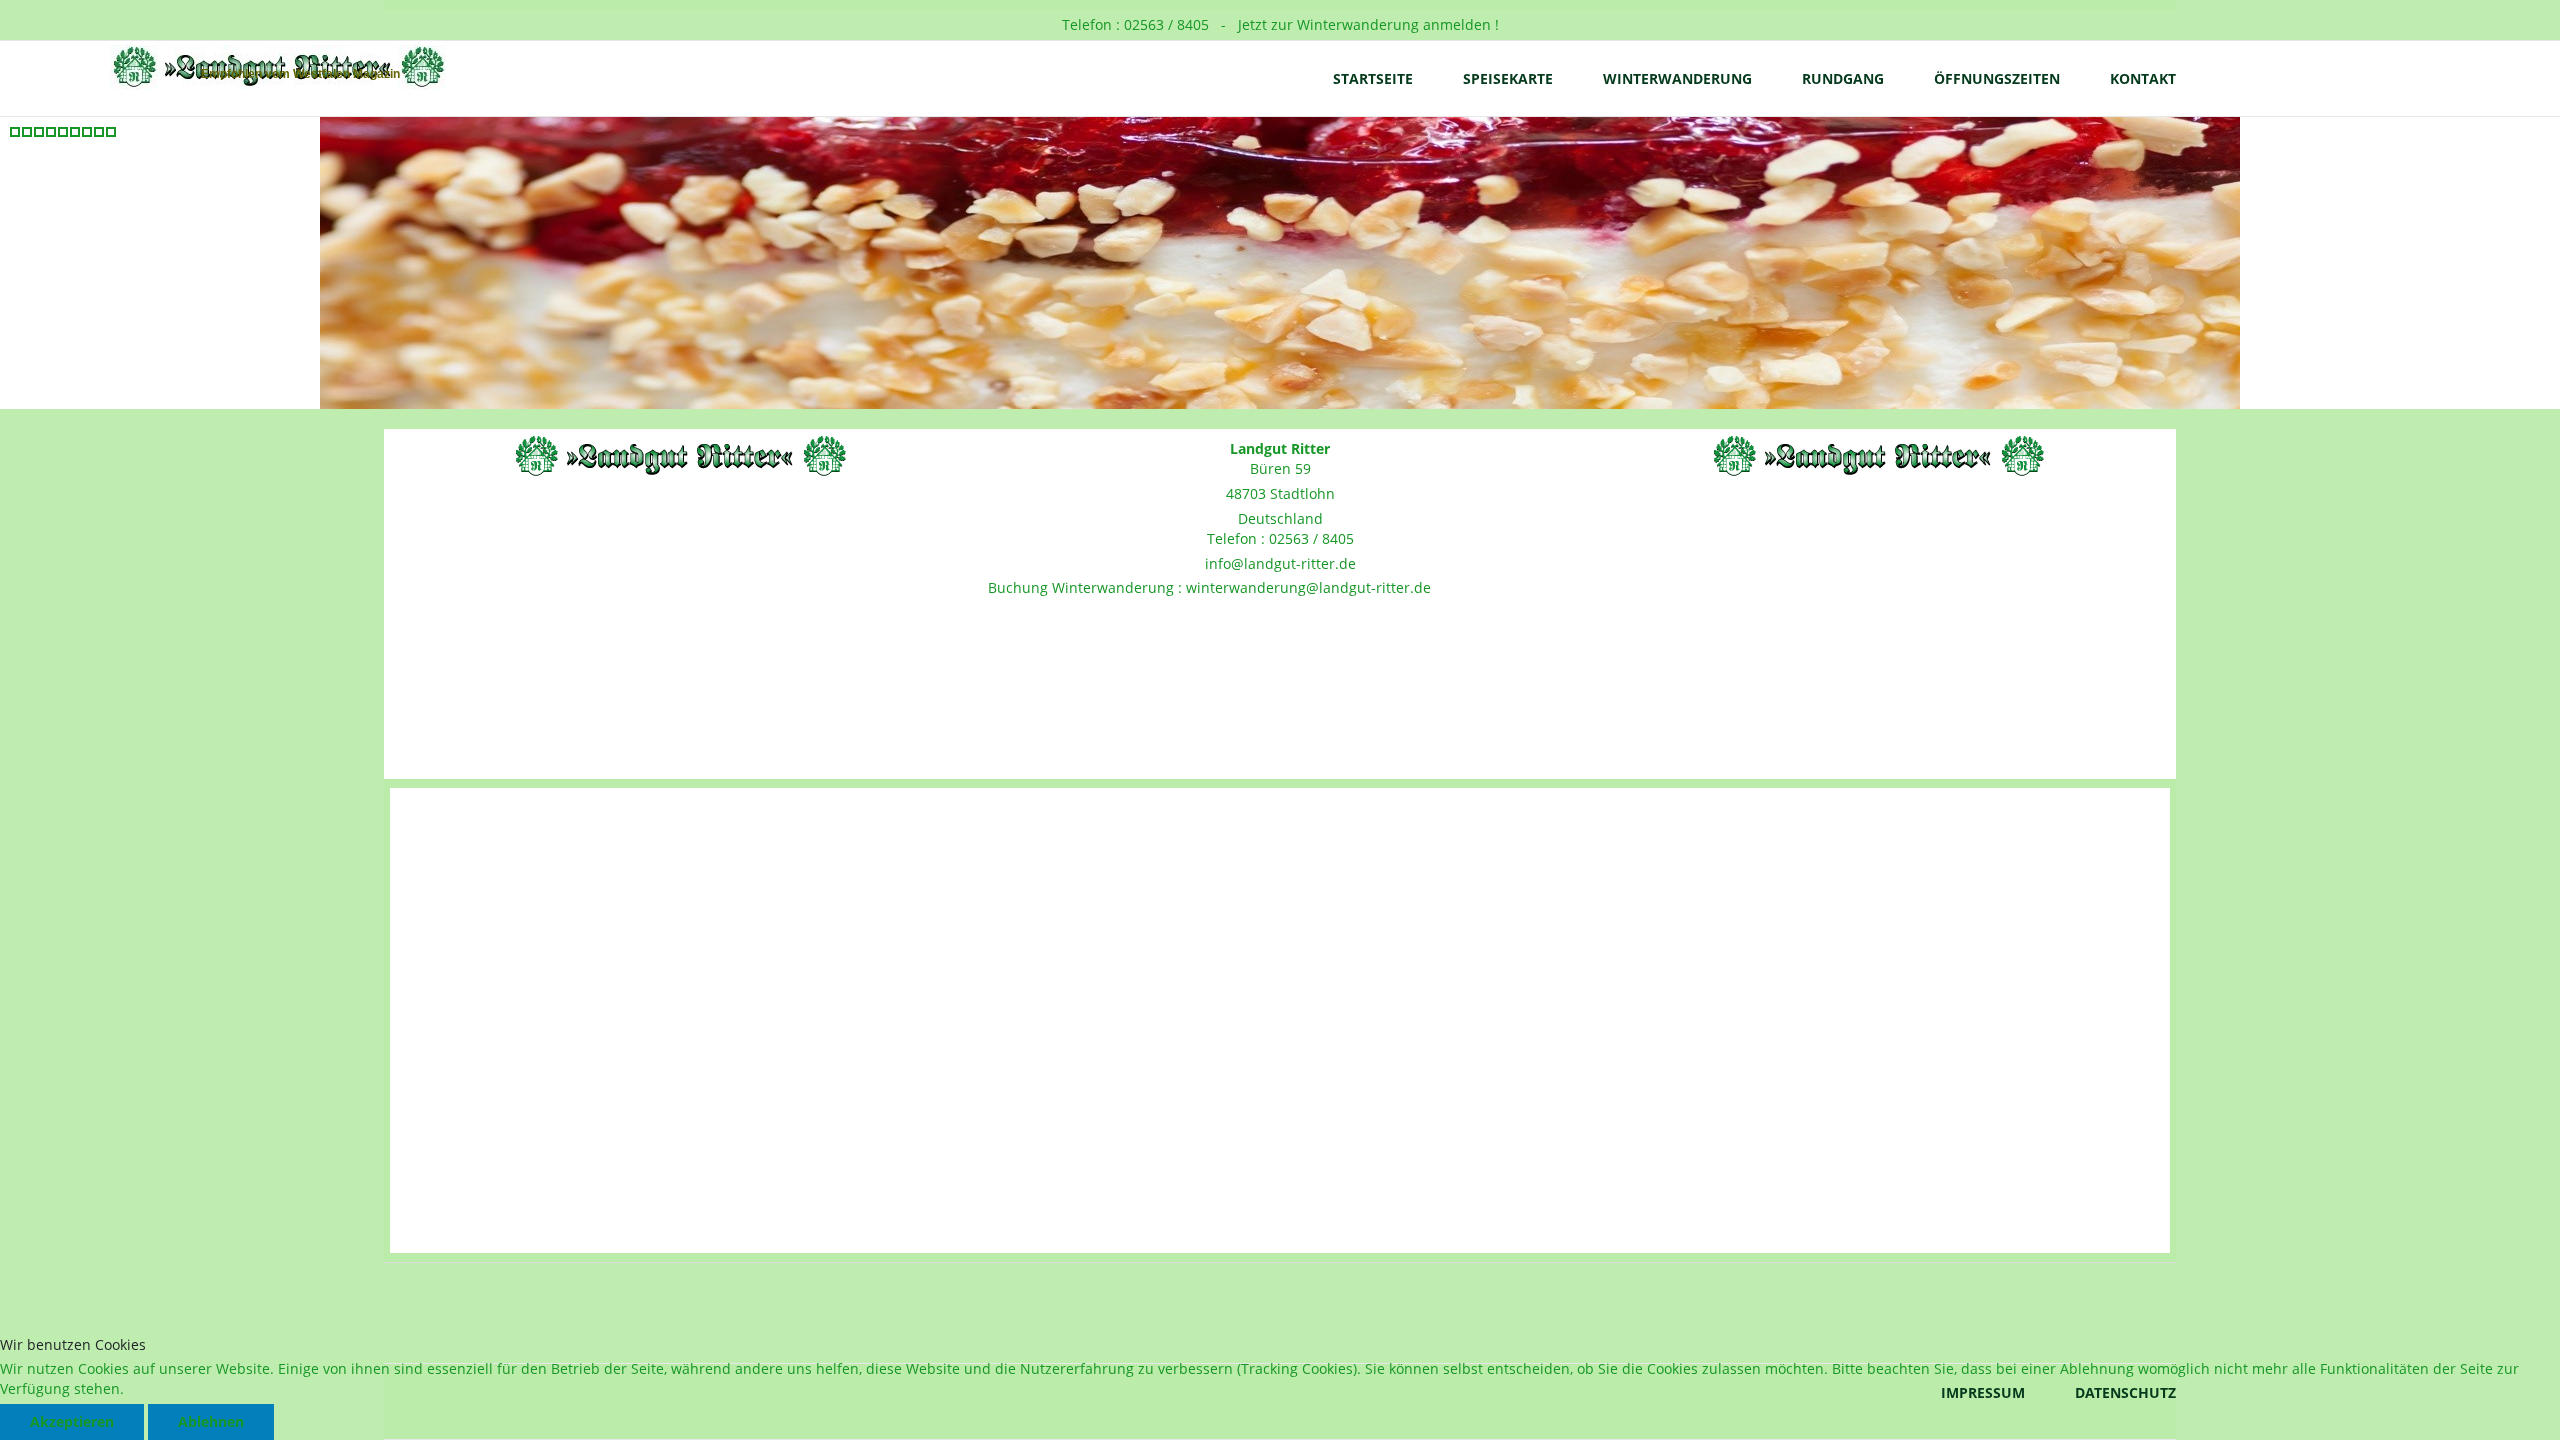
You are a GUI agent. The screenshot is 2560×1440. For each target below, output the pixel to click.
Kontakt (2143, 78)
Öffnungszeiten (1997, 78)
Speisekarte (1508, 78)
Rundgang (1843, 78)
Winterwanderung (1677, 78)
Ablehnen (211, 1421)
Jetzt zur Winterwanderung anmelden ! (1366, 24)
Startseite (1373, 78)
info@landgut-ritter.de (1280, 563)
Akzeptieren (72, 1421)
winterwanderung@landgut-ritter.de (1308, 587)
